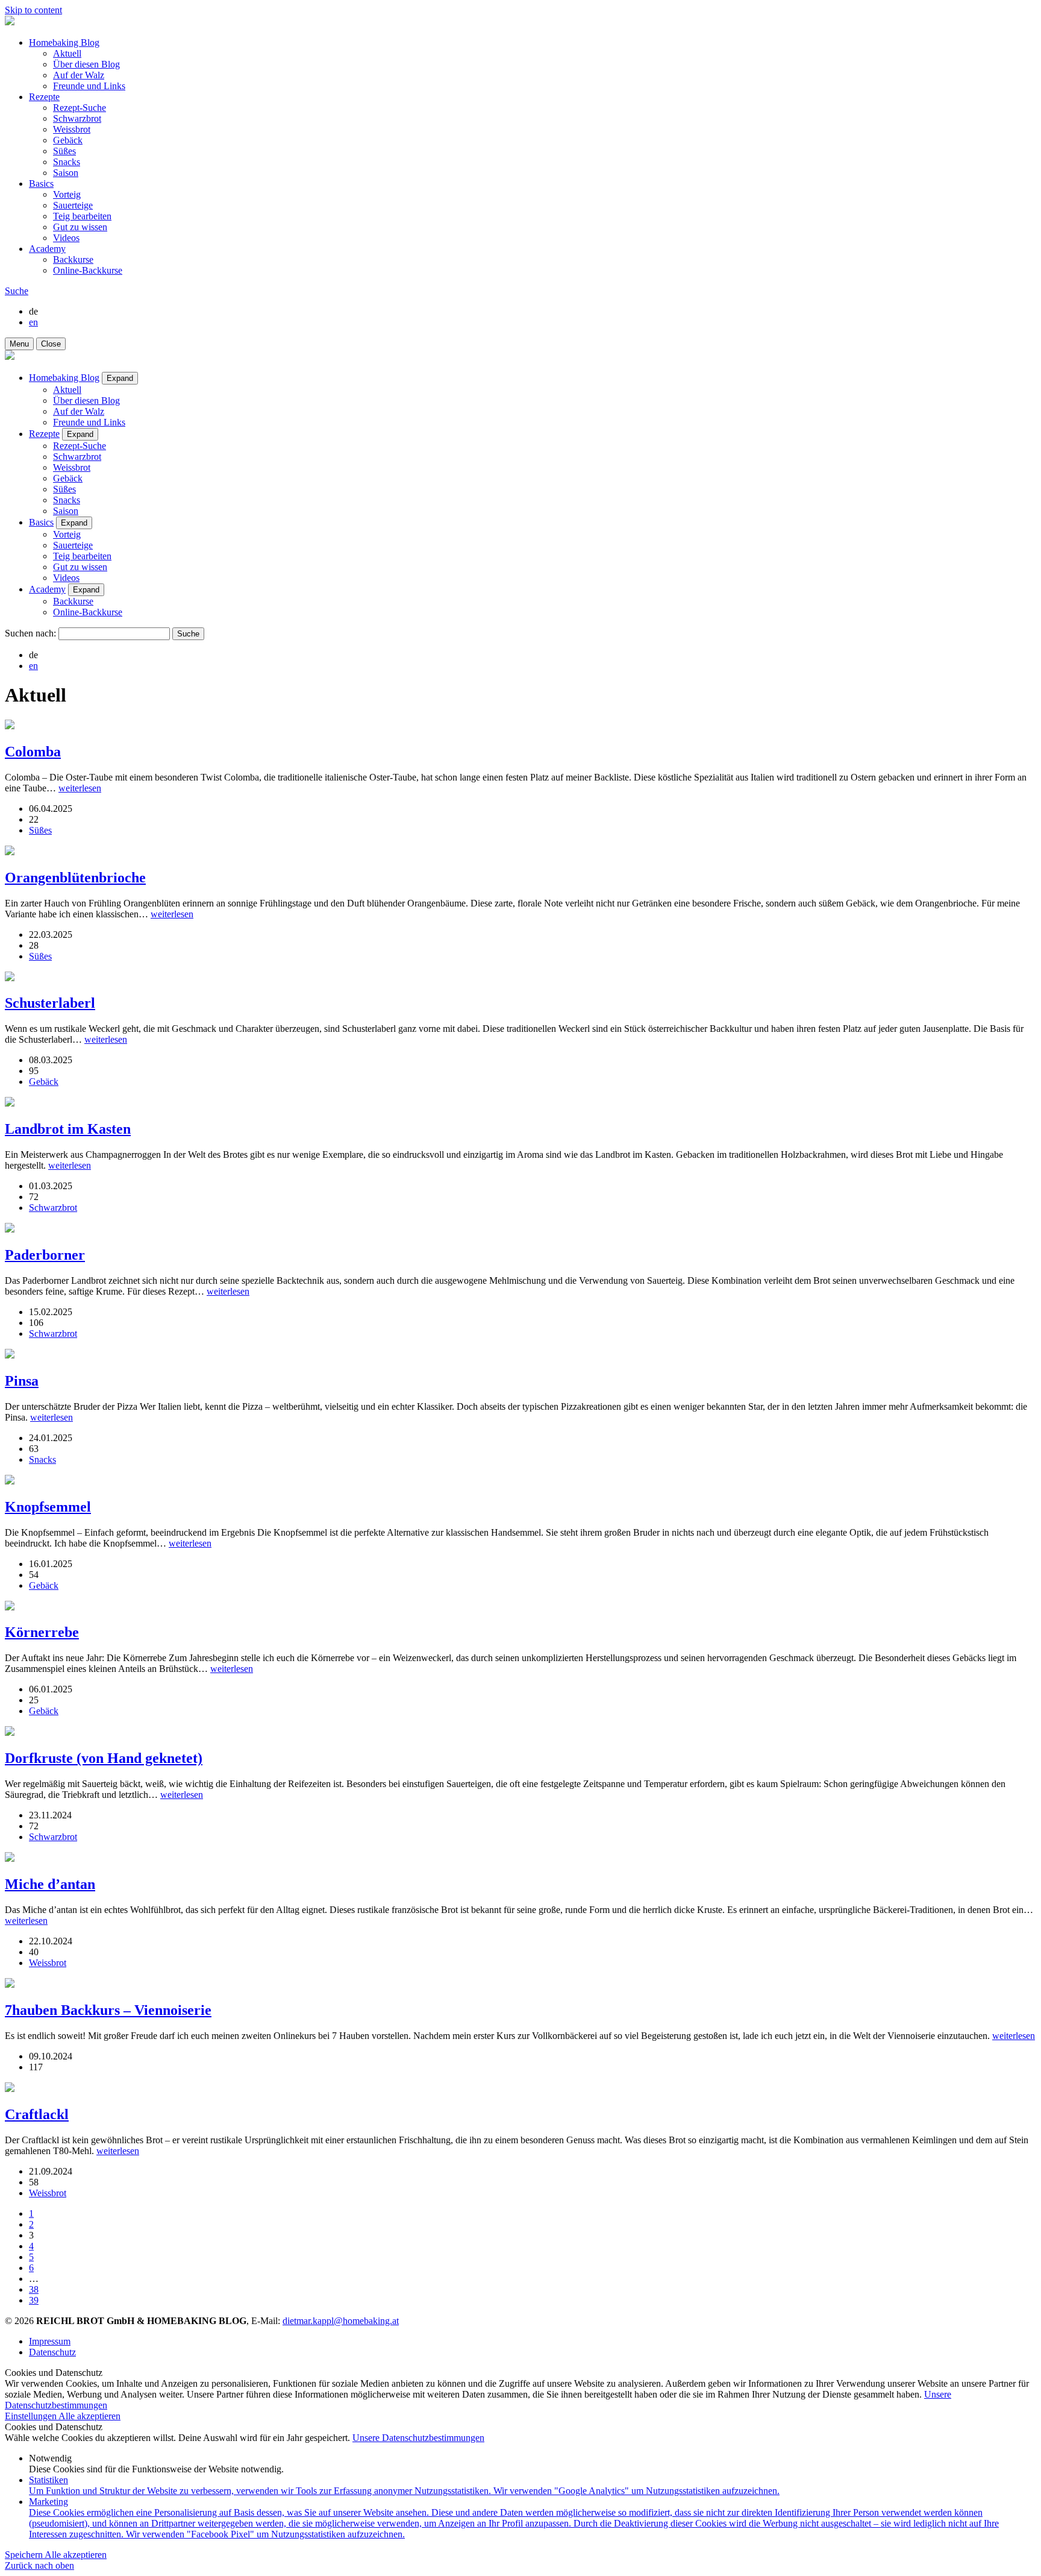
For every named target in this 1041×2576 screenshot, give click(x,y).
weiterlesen (80, 788)
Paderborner (45, 1255)
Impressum (50, 2341)
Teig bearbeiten (82, 216)
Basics (41, 184)
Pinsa (22, 1381)
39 (34, 2300)
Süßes (64, 151)
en (33, 322)
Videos (66, 238)
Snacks (67, 162)
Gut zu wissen (80, 227)
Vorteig (67, 194)
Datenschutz (52, 2352)
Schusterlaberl (50, 1003)
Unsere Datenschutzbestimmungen (418, 2438)
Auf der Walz (79, 75)
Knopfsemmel (48, 1507)
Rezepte (44, 97)
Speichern (25, 2555)
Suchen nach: (30, 633)
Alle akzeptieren (89, 2416)
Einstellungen (32, 2416)
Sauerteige (73, 205)
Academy (47, 249)
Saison (66, 173)
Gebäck (68, 140)
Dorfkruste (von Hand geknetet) (104, 1758)
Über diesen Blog (86, 64)
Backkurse (73, 259)
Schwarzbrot (77, 118)
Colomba (33, 752)
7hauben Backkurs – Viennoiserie (108, 2010)
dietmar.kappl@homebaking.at (341, 2321)
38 (34, 2289)
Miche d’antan (50, 1884)
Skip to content (33, 10)
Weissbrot (72, 129)
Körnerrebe (42, 1632)
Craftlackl (37, 2114)
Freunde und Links (89, 86)
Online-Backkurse (88, 270)
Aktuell (67, 53)
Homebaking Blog (64, 42)
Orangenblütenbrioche (75, 878)
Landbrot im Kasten (68, 1129)
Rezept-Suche (80, 108)
